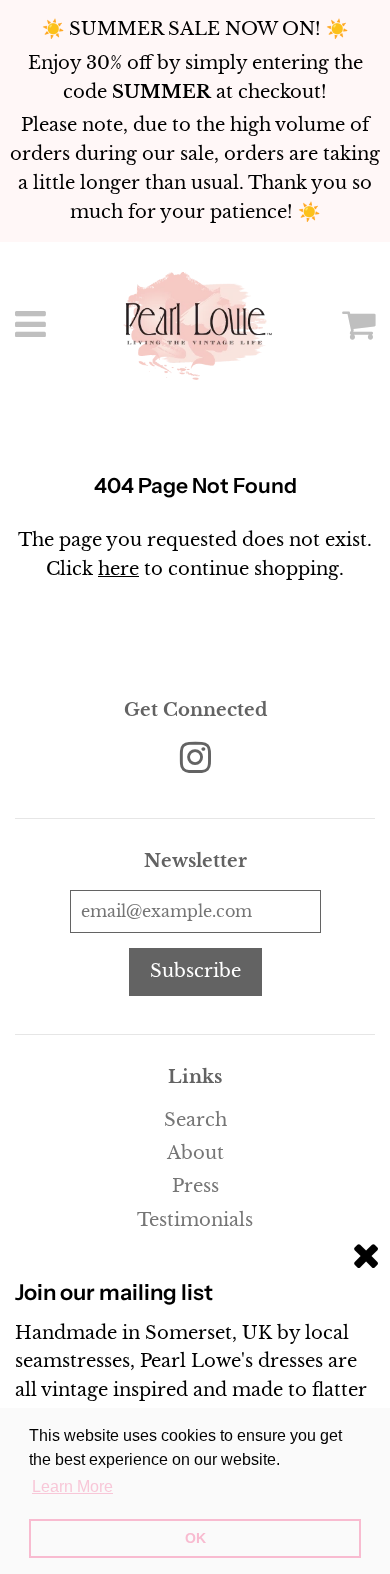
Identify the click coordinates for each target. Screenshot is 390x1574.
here (118, 569)
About (195, 1153)
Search (195, 1120)
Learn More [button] (72, 1486)
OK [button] (195, 1538)
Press (195, 1186)
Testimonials (195, 1220)
